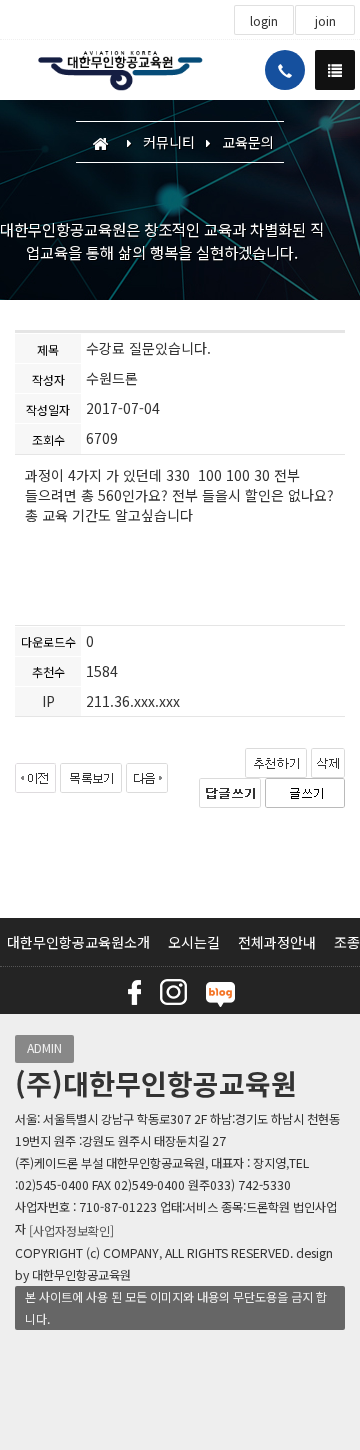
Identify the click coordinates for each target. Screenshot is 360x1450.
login (264, 21)
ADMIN (44, 1048)
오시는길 (194, 942)
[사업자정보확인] (71, 1231)
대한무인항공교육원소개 (78, 942)
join (325, 21)
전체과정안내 (277, 942)
